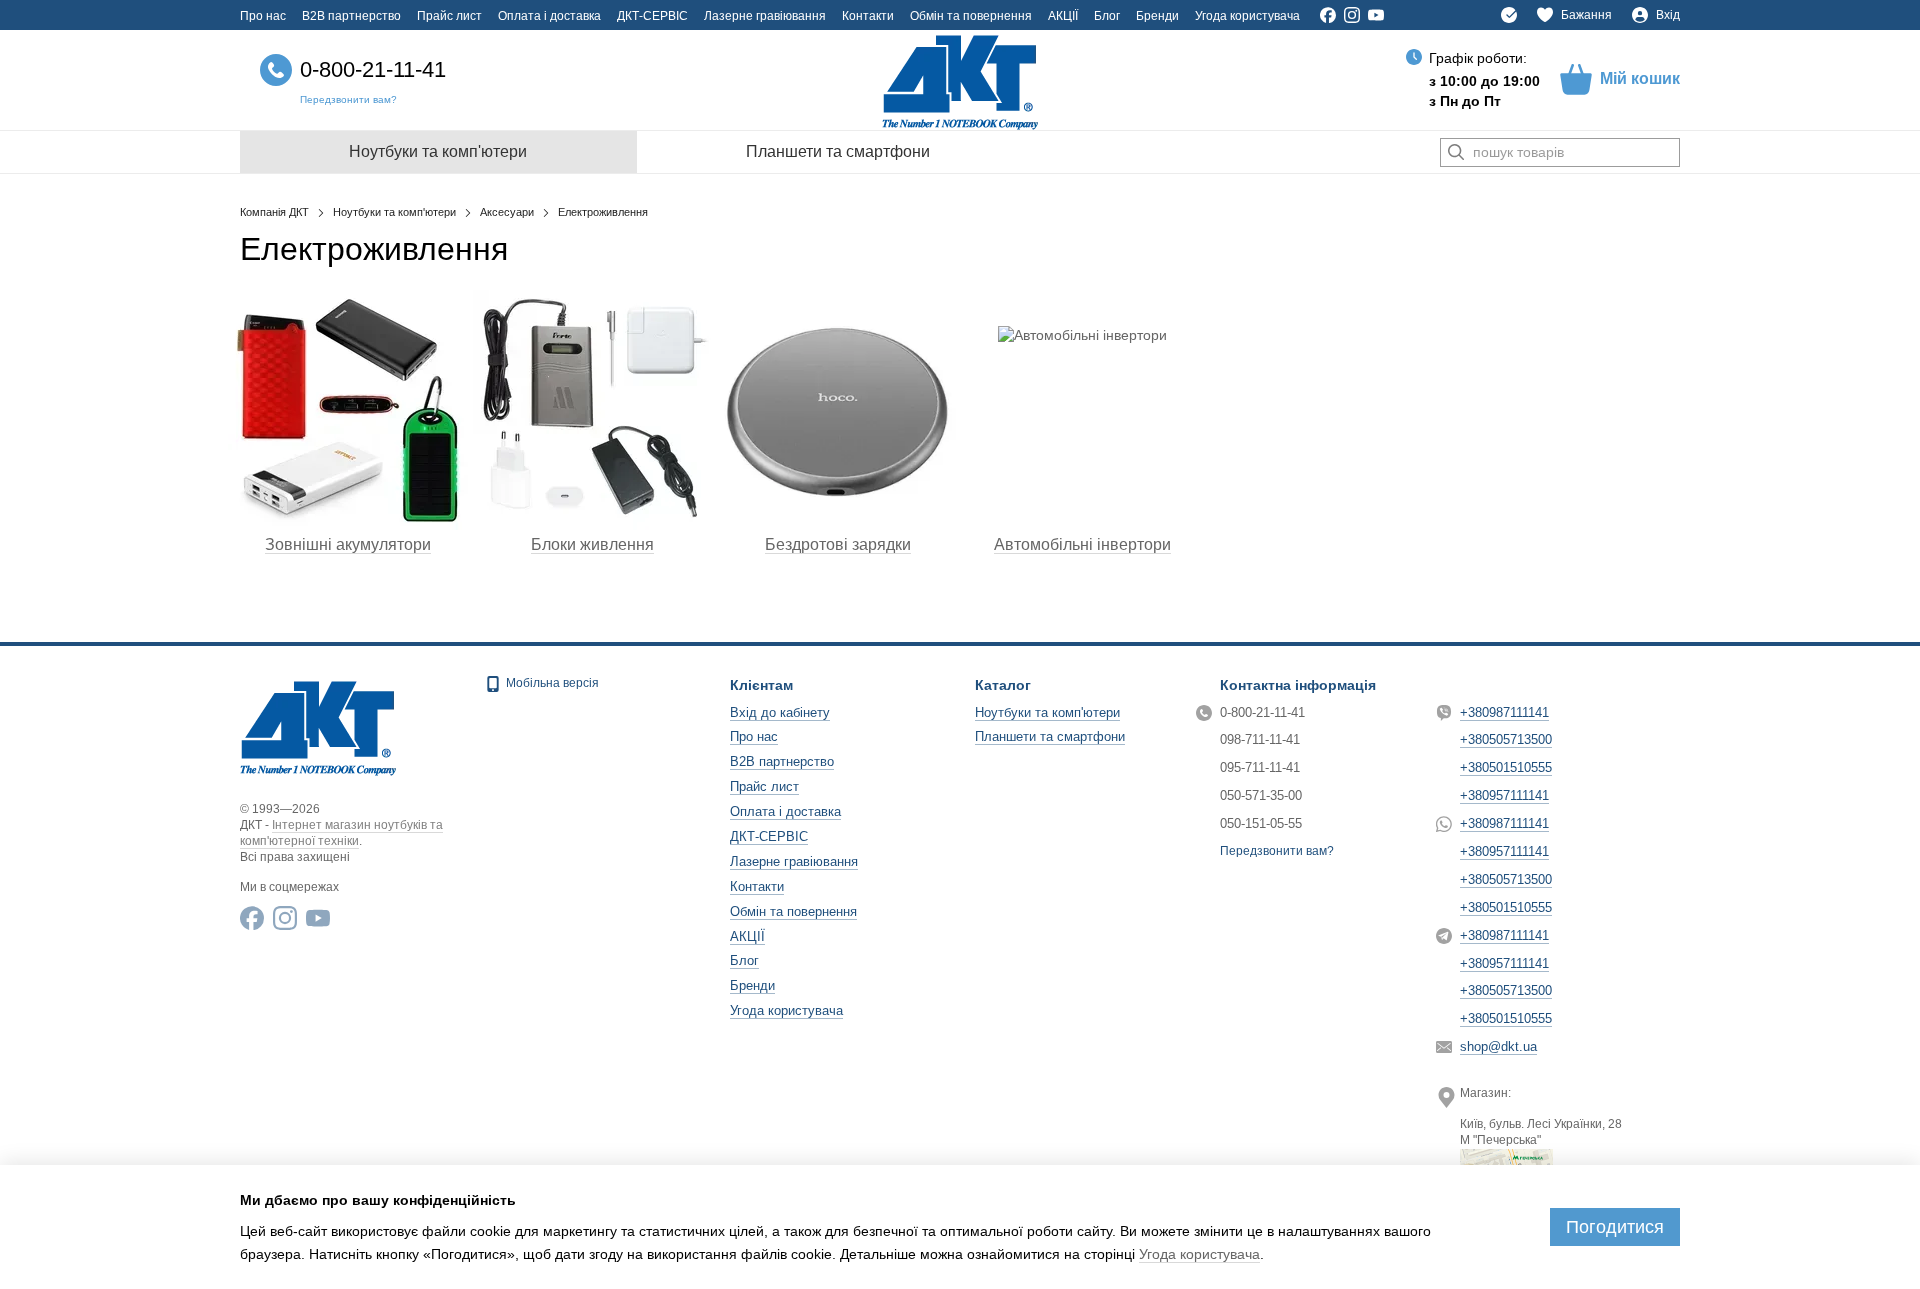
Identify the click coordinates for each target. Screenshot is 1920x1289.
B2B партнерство (351, 16)
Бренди (1157, 16)
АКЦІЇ (1063, 16)
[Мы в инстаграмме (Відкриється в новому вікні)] (1352, 15)
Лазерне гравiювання (765, 16)
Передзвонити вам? (348, 99)
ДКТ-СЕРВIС (652, 16)
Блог (1107, 16)
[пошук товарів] (1456, 152)
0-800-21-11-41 (373, 69)
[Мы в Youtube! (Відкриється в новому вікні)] (1376, 15)
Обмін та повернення (971, 16)
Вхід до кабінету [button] (780, 712)
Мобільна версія (551, 683)
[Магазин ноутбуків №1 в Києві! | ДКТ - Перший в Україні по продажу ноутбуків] (318, 726)
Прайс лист (449, 16)
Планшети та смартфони (838, 151)
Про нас (263, 16)
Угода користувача (1247, 16)
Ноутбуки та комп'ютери (438, 151)
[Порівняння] (1509, 15)
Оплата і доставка (549, 16)
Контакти (868, 16)
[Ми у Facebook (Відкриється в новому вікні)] (1328, 15)
